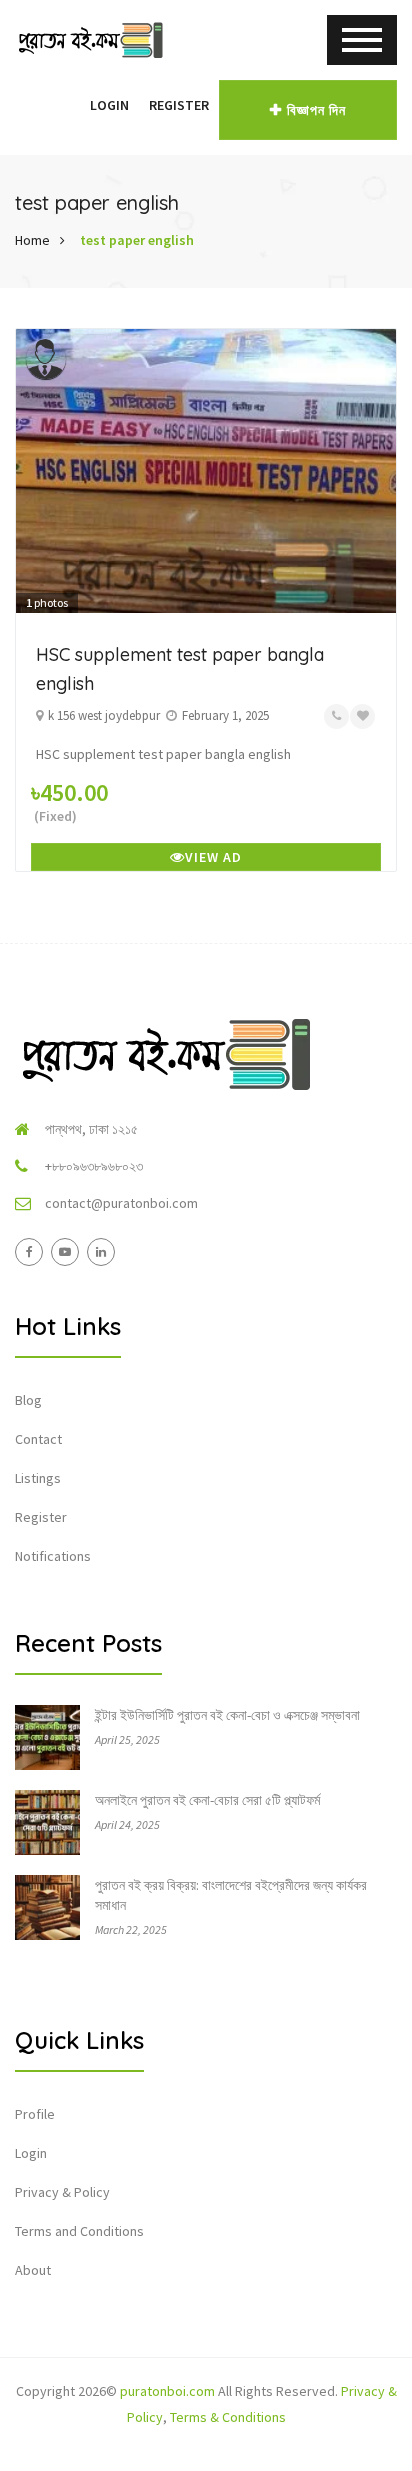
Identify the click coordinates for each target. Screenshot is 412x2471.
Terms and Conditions (79, 2231)
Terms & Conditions (228, 2417)
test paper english (137, 240)
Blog (28, 1400)
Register (179, 105)
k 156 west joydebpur (104, 715)
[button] (70, 105)
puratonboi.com (167, 2391)
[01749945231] (336, 716)
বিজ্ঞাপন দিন (316, 110)
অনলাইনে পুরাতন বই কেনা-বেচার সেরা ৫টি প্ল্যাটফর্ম (207, 1800)
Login (109, 105)
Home (32, 240)
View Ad (213, 857)
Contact (38, 1439)
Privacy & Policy (62, 2192)
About (33, 2270)
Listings (38, 1478)
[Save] (362, 716)
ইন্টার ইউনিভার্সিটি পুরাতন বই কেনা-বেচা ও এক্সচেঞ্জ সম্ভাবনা (227, 1715)
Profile (35, 2114)
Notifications (53, 1556)
